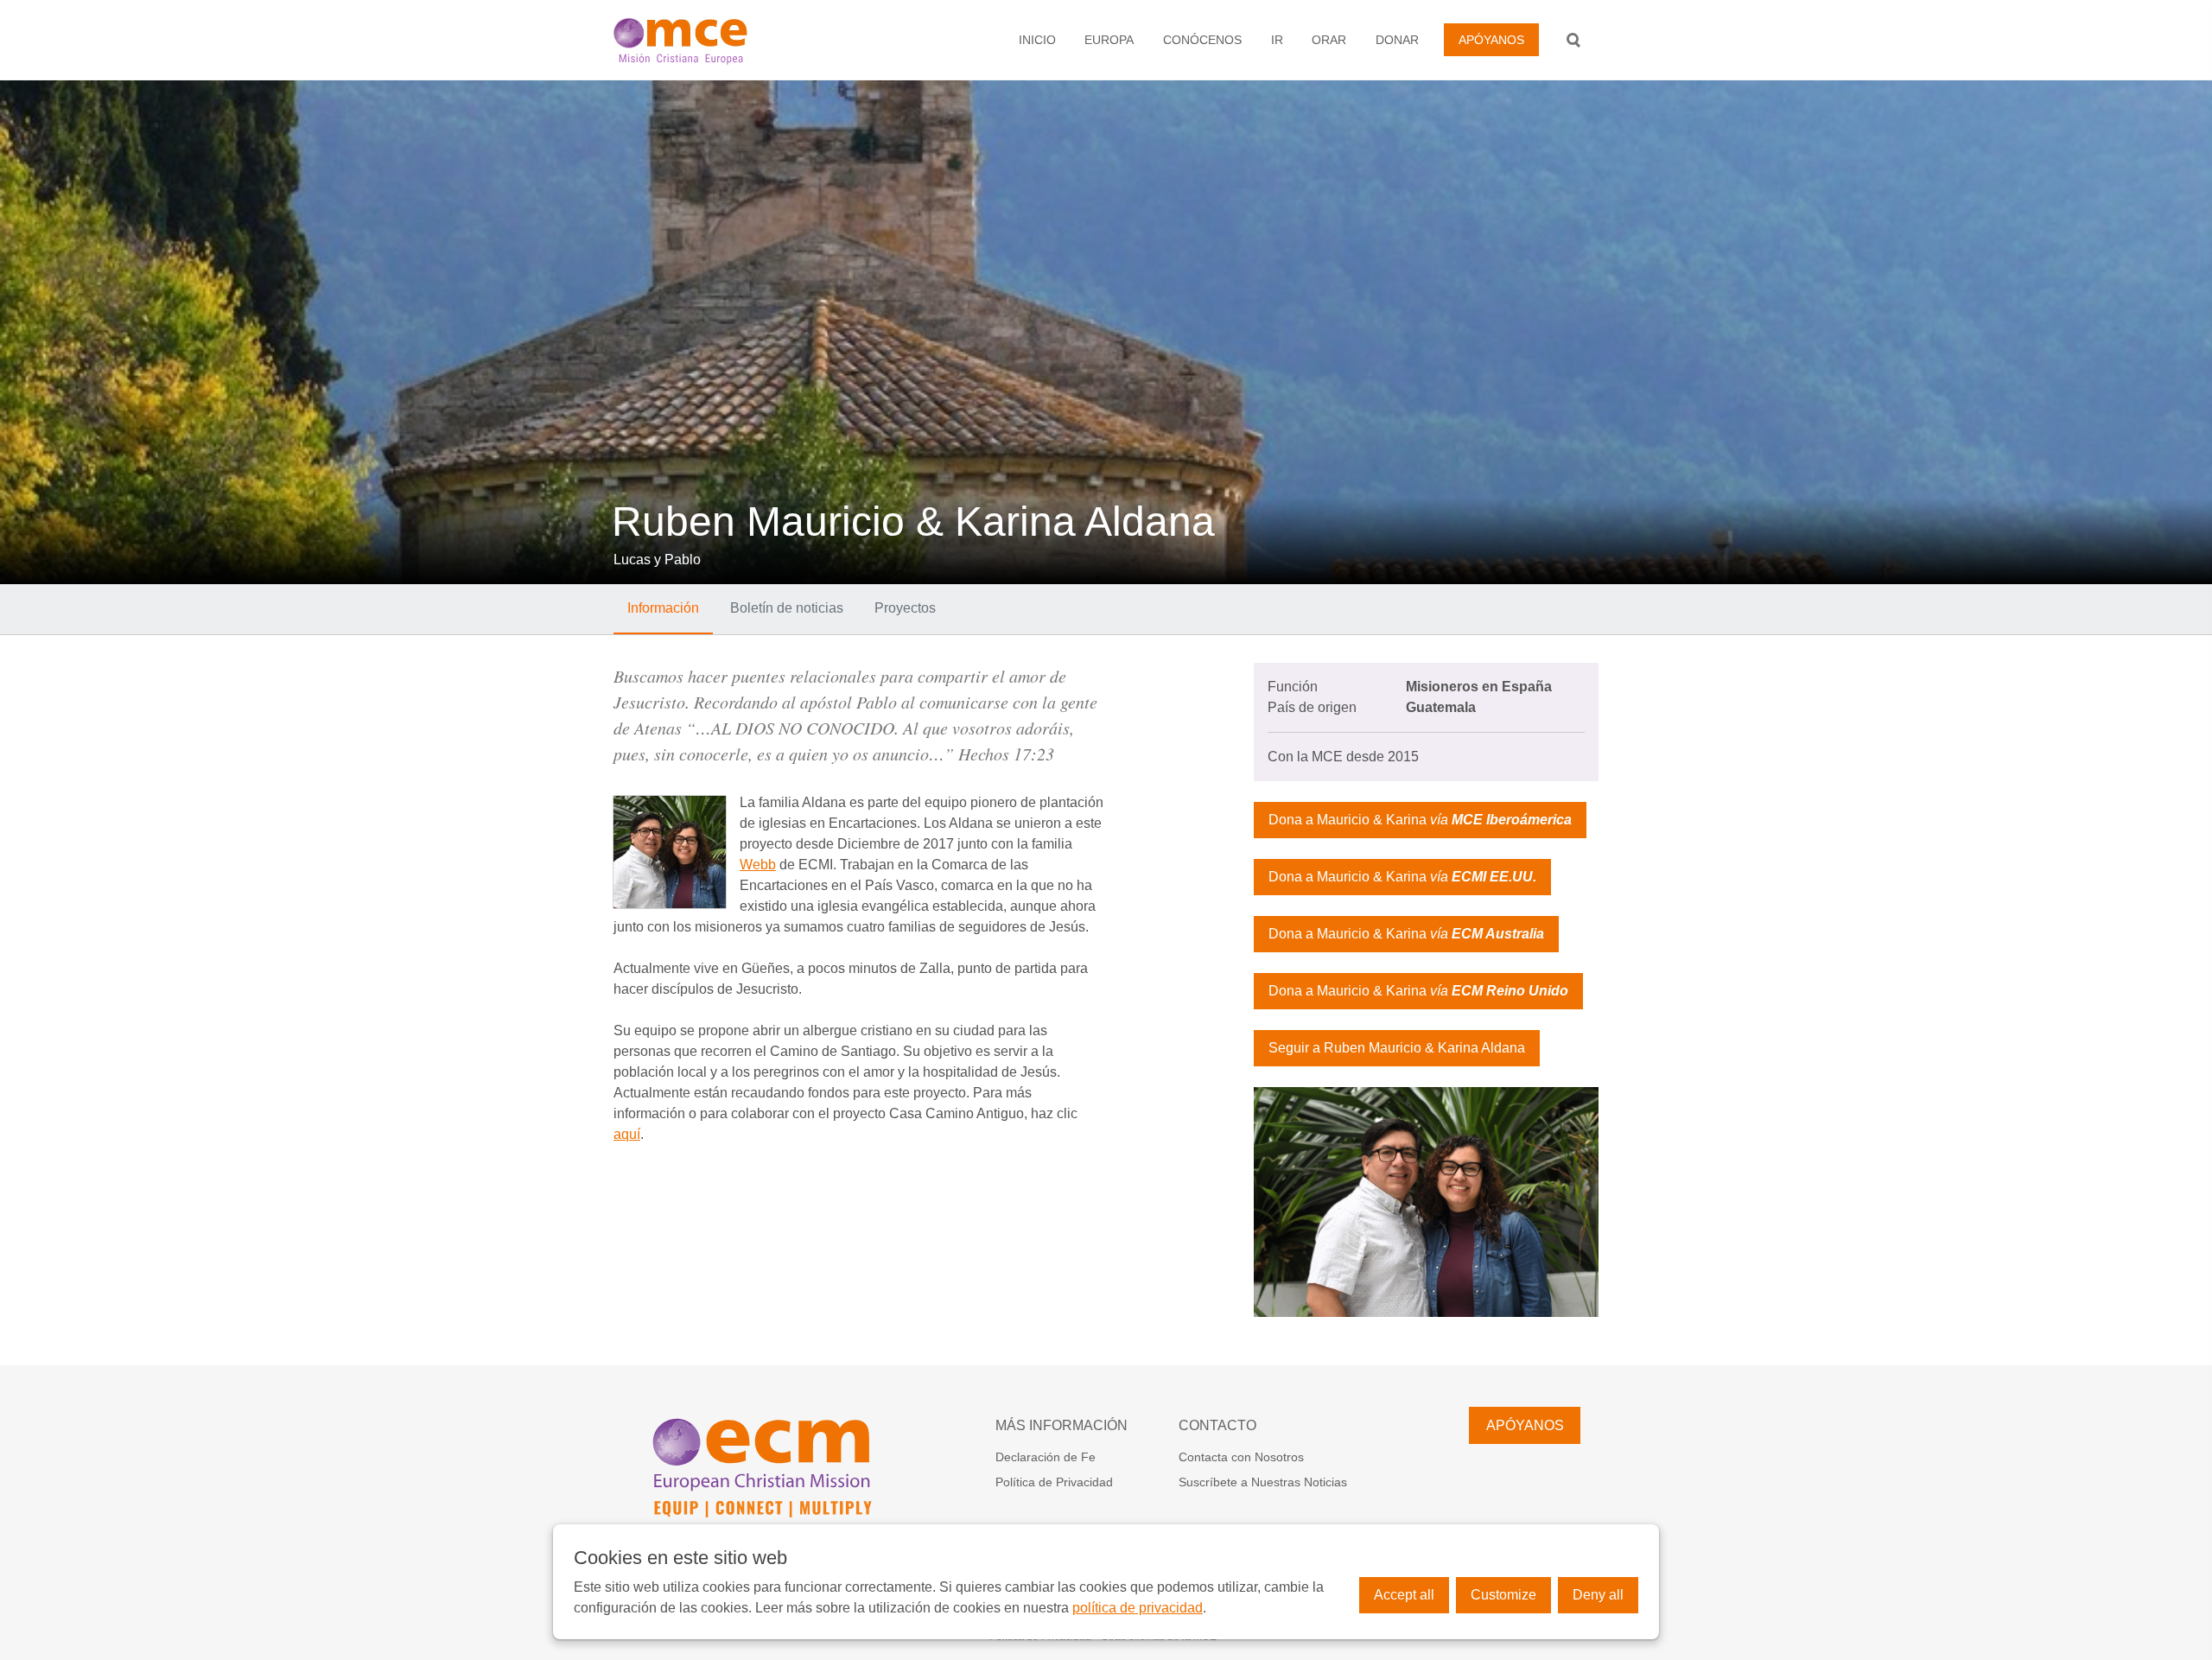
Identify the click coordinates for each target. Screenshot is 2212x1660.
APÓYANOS (1491, 40)
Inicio (1037, 40)
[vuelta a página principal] (713, 40)
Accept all (1404, 1595)
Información (663, 608)
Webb (758, 865)
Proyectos (905, 608)
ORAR (1329, 40)
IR (1277, 40)
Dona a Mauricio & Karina (1420, 820)
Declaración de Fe (1046, 1457)
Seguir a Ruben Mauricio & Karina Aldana (1397, 1048)
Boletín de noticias (787, 608)
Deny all (1598, 1595)
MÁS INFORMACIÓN (1062, 1425)
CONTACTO (1217, 1425)
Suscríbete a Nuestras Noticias (1263, 1482)
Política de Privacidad (1054, 1482)
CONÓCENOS (1202, 40)
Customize (1503, 1595)
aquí (627, 1134)
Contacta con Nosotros (1241, 1457)
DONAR (1397, 40)
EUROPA (1109, 40)
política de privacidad (1138, 1608)
